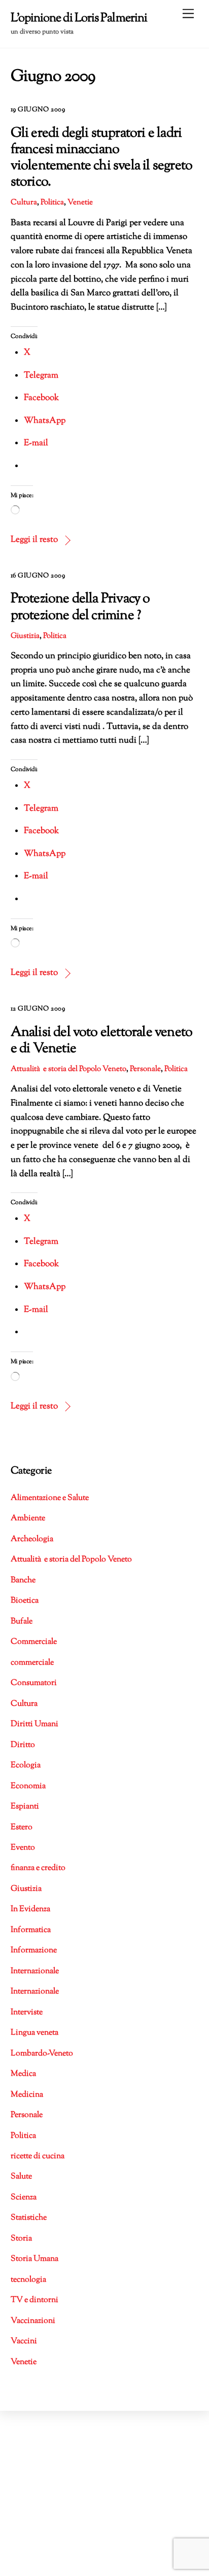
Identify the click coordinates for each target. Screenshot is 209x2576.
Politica (52, 202)
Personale (145, 1069)
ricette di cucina (38, 2156)
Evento (23, 1848)
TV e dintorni (34, 2300)
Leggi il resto (34, 540)
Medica (23, 2074)
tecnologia (28, 2280)
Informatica (31, 1930)
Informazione (34, 1951)
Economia (28, 1786)
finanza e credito (38, 1868)
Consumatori (34, 1683)
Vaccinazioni (33, 2321)
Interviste (27, 2013)
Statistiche (29, 2218)
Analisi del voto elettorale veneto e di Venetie (102, 1041)
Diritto (23, 1745)
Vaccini (24, 2341)
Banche (23, 1581)
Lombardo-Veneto (42, 2054)
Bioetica (25, 1601)
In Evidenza (30, 1909)
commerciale (32, 1663)
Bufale (22, 1622)
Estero (22, 1828)
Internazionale (35, 1971)
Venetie (80, 202)
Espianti (25, 1807)
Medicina (27, 2095)
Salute (21, 2177)
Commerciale (34, 1642)
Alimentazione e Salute (50, 1498)
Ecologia (26, 1766)
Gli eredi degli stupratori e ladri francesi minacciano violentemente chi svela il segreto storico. (102, 158)
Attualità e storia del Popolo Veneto (68, 1069)
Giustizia (25, 636)
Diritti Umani (34, 1724)
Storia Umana (34, 2259)
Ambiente (28, 1519)
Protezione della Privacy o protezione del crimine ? (80, 607)
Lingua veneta (34, 2033)
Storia (21, 2239)
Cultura (24, 202)
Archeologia (32, 1539)
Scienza (24, 2198)
